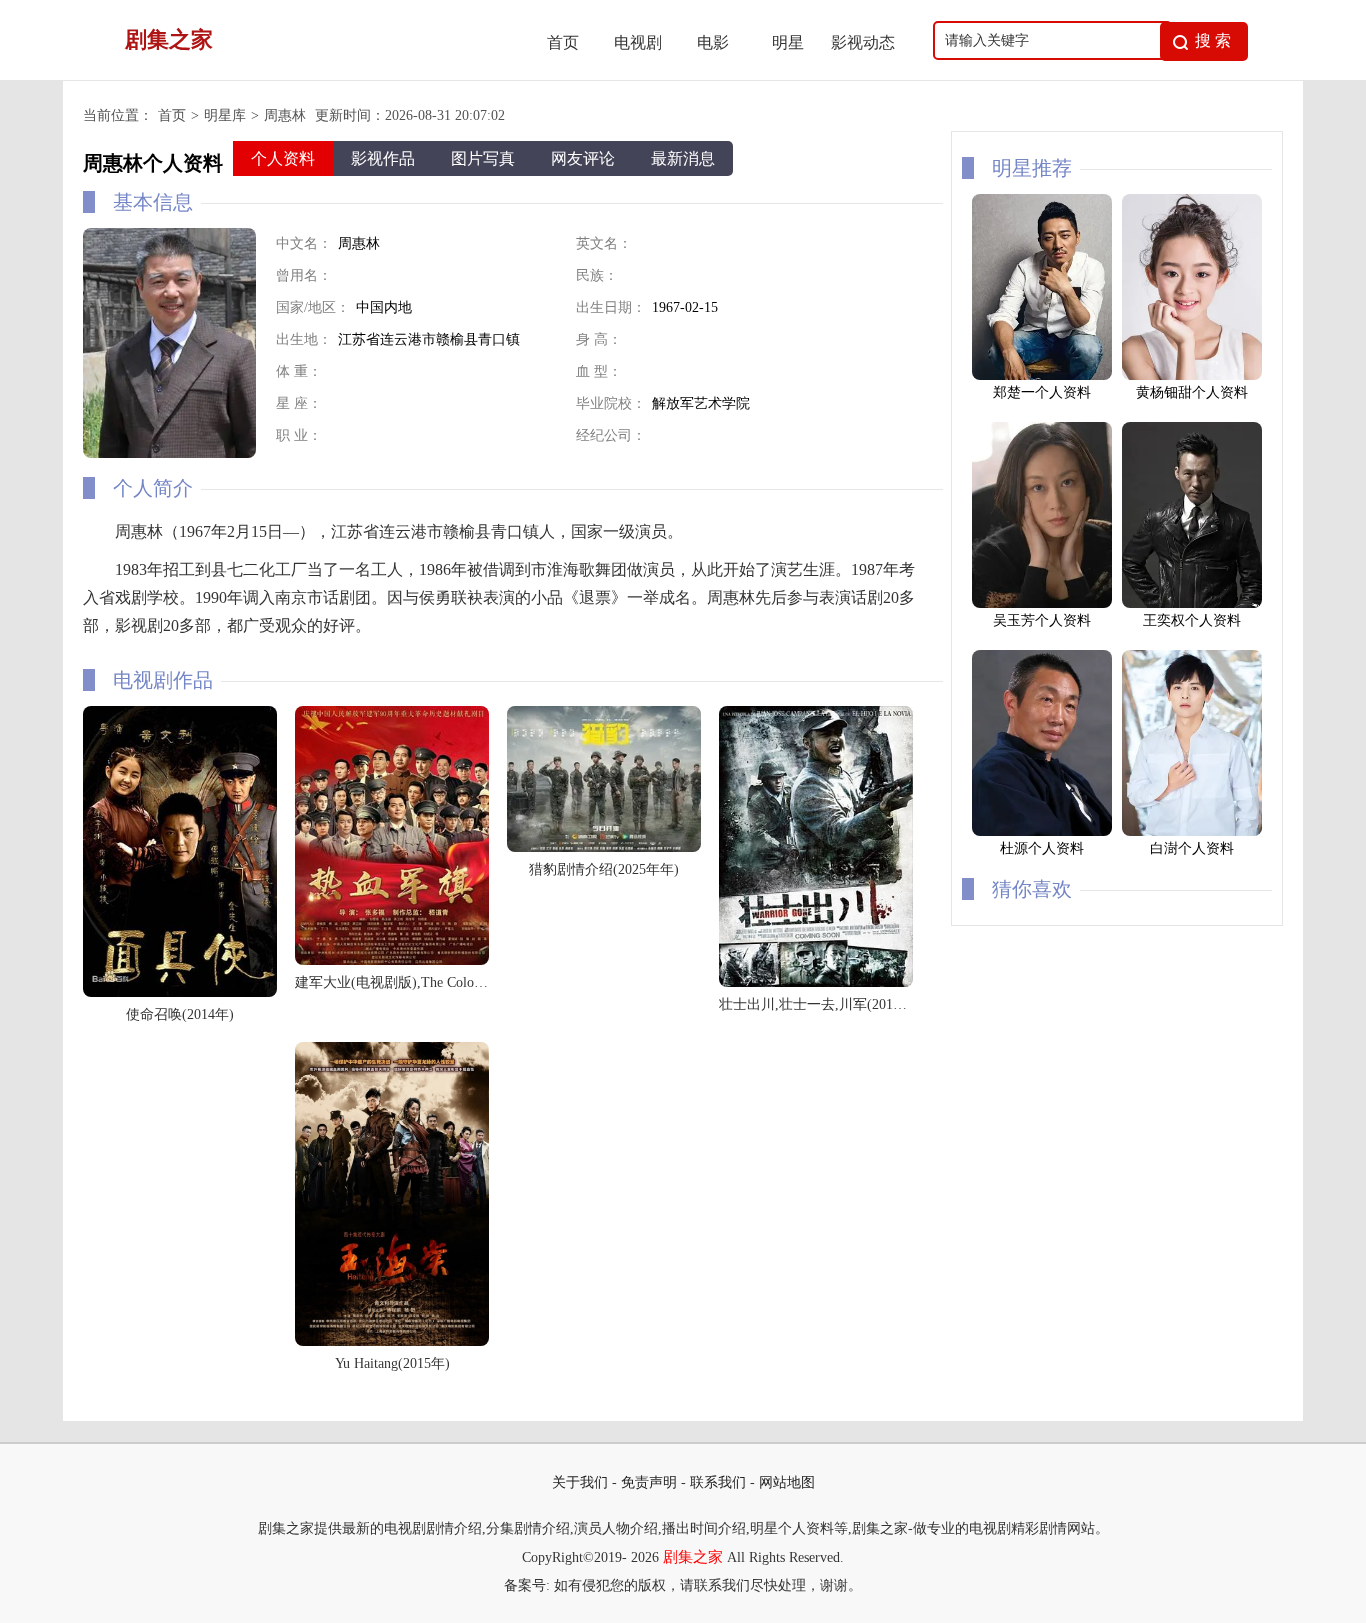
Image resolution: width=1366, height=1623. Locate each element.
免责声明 (649, 1482)
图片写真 (483, 158)
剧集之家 (693, 1557)
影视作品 (383, 158)
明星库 (225, 115)
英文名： (604, 243)
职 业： (299, 435)
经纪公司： (611, 435)
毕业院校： (611, 403)
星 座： (299, 403)
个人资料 (283, 158)
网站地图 (787, 1482)
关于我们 (580, 1482)
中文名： (304, 243)
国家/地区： (313, 307)
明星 (788, 42)
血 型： (599, 371)
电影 (713, 42)
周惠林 (285, 115)
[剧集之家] (304, 74)
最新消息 (683, 158)
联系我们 (718, 1482)
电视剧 (638, 42)
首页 (563, 42)
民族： (597, 275)
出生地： (304, 339)
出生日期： (611, 307)
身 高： (599, 339)
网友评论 (583, 158)
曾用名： (304, 275)
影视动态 (863, 42)
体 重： (299, 371)
